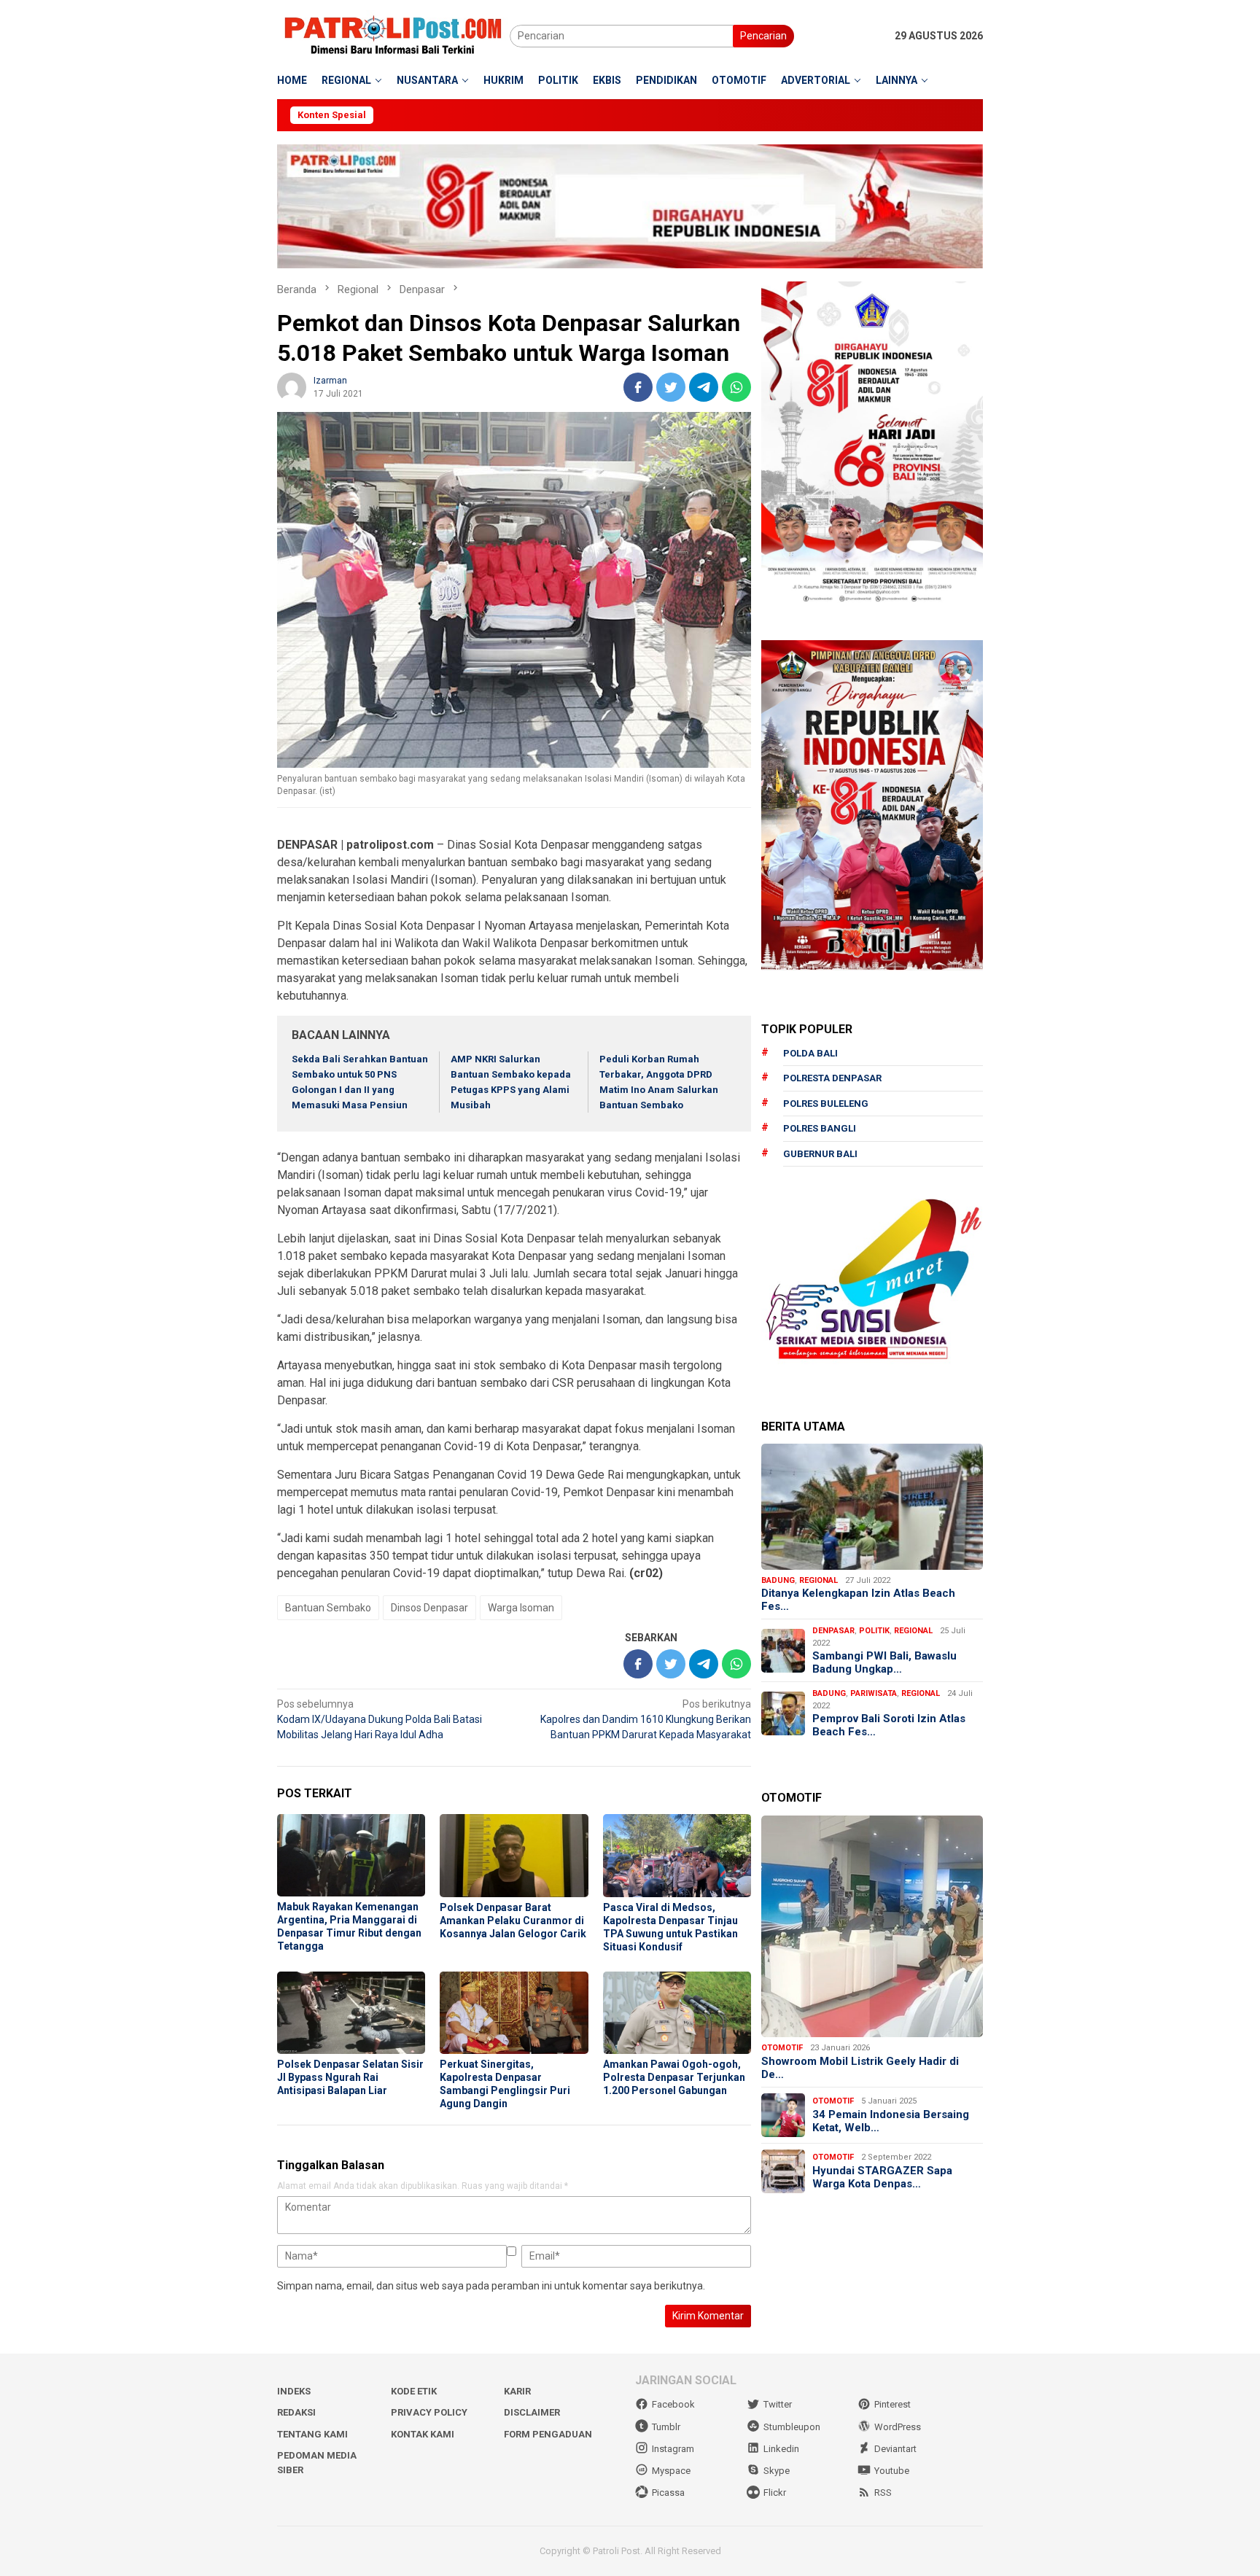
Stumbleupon (792, 2427)
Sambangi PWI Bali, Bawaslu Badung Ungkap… (884, 1662)
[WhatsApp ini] (736, 387)
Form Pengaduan (548, 2434)
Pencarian (763, 36)
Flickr (775, 2493)
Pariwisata (874, 1693)
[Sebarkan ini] (638, 387)
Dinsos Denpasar (429, 1608)
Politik (874, 1631)
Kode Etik (414, 2391)
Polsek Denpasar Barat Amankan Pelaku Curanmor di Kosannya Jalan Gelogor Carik (513, 1921)
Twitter (778, 2404)
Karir (517, 2391)
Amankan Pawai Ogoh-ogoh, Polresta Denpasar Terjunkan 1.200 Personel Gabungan (674, 2077)
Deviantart (895, 2449)
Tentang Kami (312, 2434)
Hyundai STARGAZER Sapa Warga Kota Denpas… (882, 2177)
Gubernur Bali (820, 1154)
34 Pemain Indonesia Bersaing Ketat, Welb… (891, 2121)
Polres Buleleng (826, 1104)
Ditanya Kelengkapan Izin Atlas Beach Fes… (858, 1600)
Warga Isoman (521, 1608)
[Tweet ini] (671, 387)
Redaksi (296, 2412)
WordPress (898, 2427)
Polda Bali (810, 1053)
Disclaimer (532, 2412)
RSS (883, 2493)
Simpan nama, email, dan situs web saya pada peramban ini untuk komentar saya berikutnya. (491, 2286)
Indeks (294, 2391)
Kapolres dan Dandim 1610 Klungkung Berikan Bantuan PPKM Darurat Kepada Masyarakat (646, 1719)
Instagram (673, 2449)
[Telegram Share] (704, 387)
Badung (778, 1580)
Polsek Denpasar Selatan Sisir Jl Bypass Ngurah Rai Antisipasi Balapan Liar (350, 2077)
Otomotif (782, 2048)
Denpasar (833, 1631)
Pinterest (892, 2404)
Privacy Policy (429, 2412)
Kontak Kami (423, 2434)
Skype (777, 2471)
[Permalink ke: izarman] (292, 386)
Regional (818, 1580)
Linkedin (781, 2449)
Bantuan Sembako (328, 1608)
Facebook (673, 2404)
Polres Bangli (820, 1128)
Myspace (671, 2471)
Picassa (668, 2493)
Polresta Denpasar (832, 1078)
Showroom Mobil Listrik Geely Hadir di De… (860, 2068)
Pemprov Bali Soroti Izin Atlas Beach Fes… (889, 1725)
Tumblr (666, 2427)
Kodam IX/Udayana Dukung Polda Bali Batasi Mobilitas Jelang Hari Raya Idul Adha (380, 1719)
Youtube (892, 2471)
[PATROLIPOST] (393, 35)
